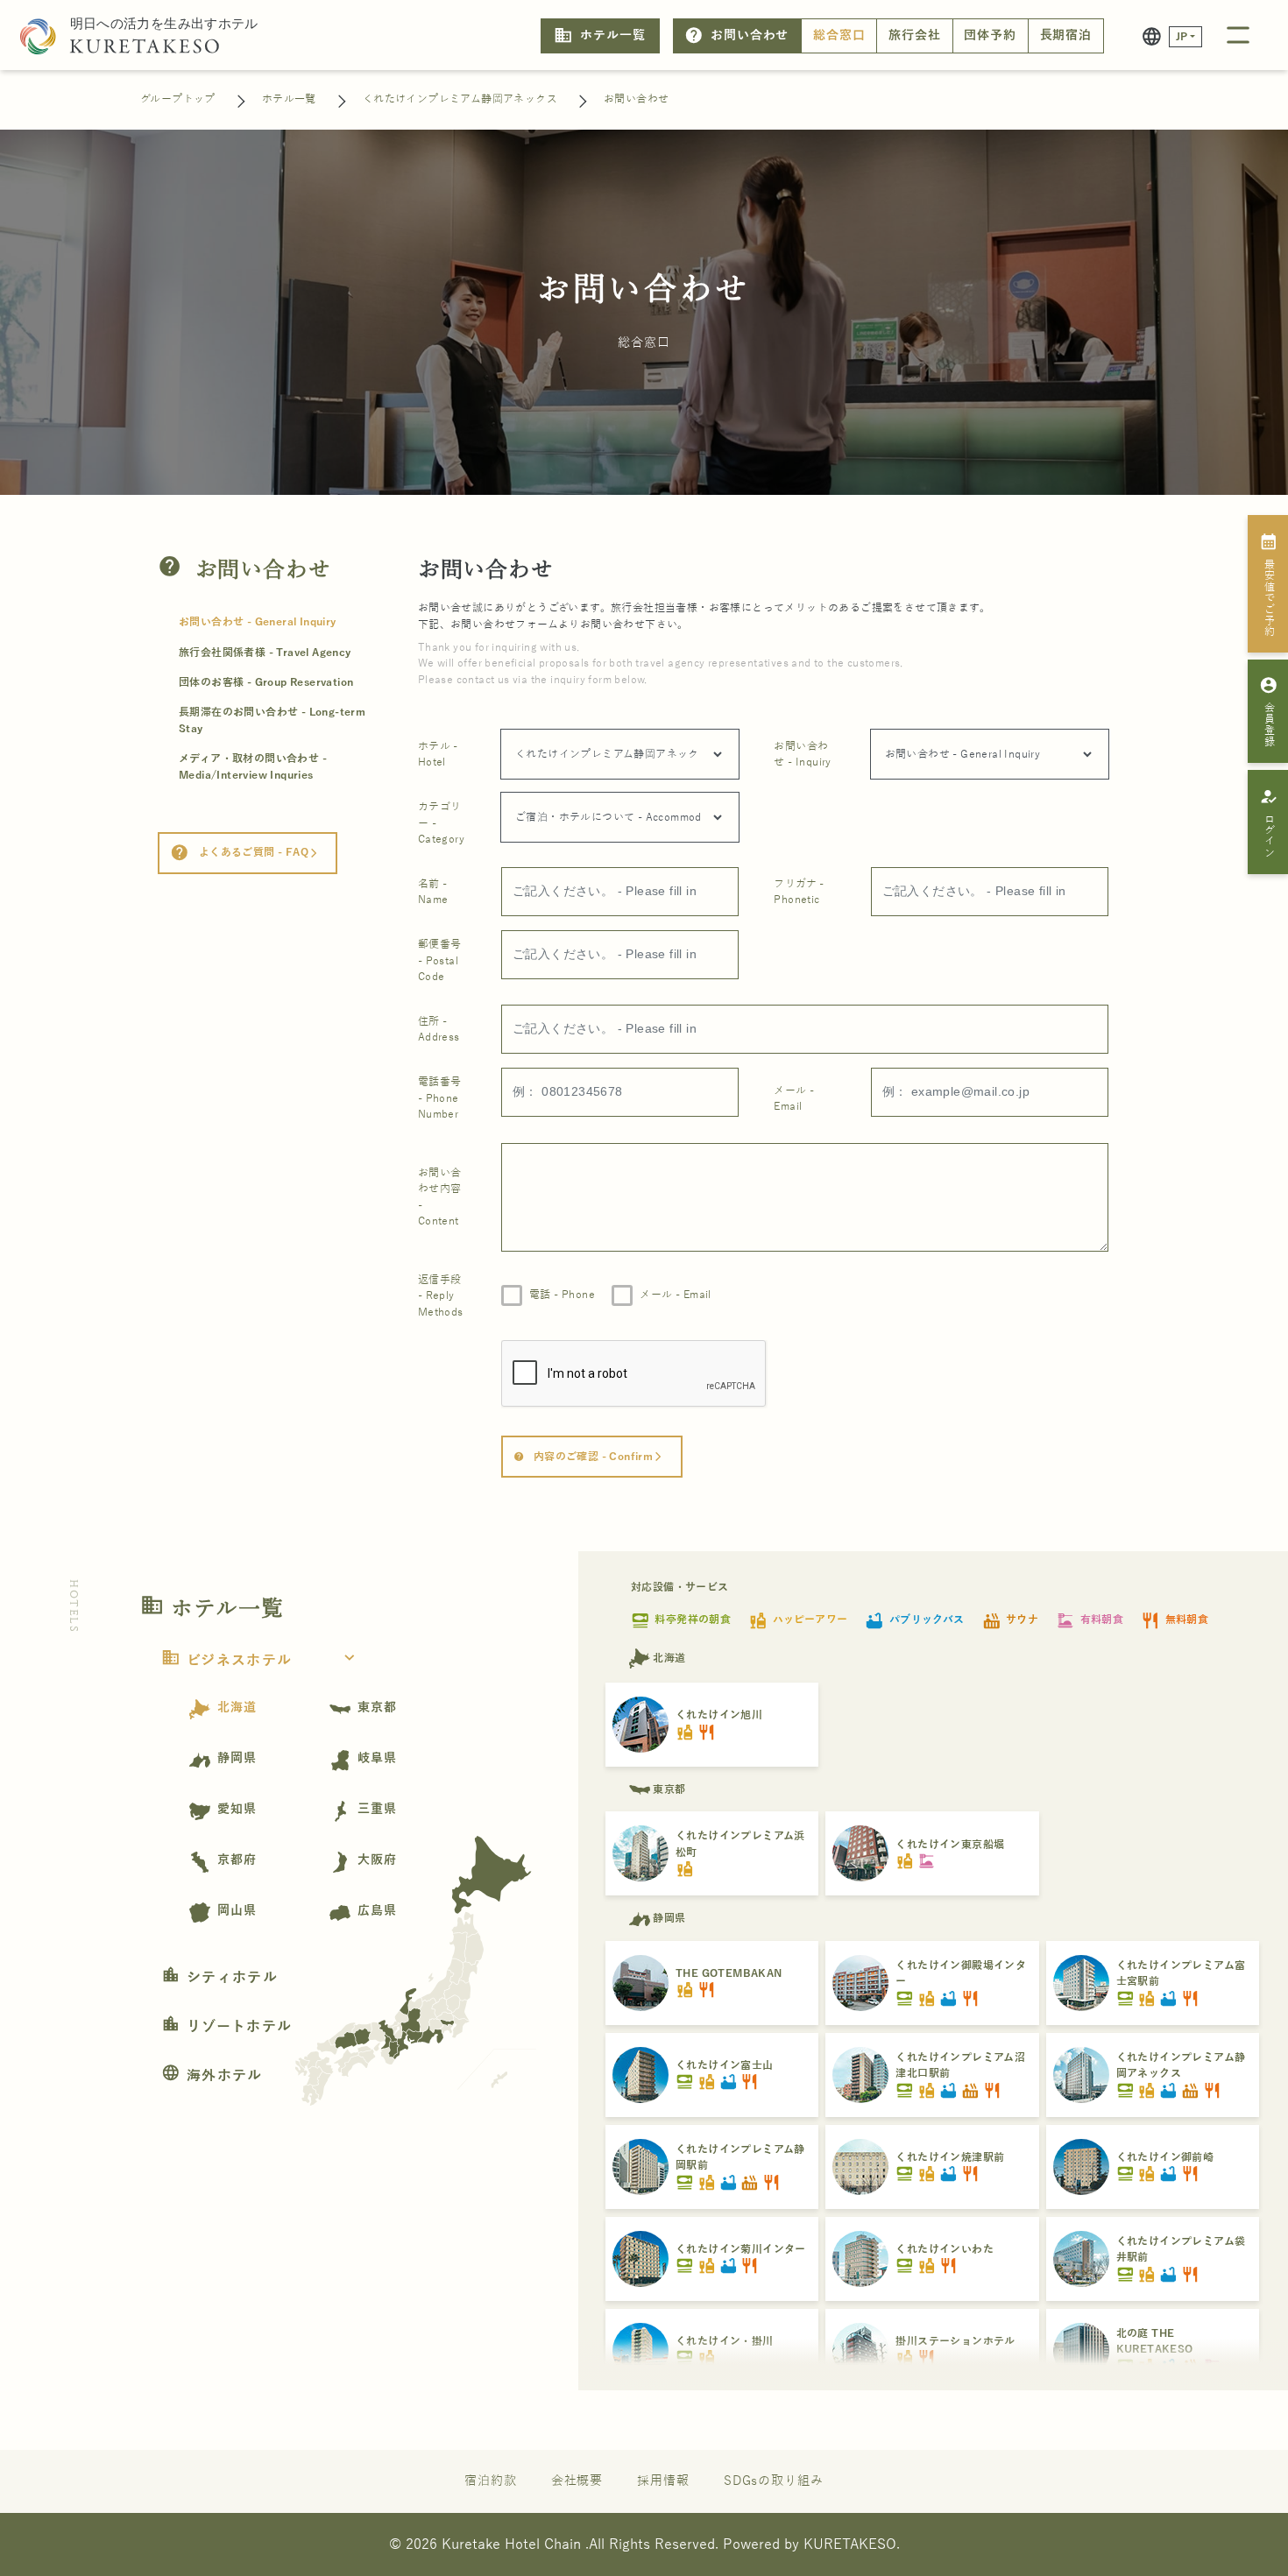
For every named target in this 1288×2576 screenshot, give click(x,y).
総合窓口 (839, 35)
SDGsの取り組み (774, 2481)
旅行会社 (915, 35)
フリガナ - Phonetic (799, 892)
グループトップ (178, 99)
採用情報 (663, 2481)
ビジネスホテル (260, 1661)
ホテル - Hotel (438, 754)
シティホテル (219, 1978)
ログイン (1269, 822)
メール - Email (794, 1098)
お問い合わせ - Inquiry (802, 754)
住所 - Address (439, 1029)
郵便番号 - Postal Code (440, 960)
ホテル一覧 (599, 35)
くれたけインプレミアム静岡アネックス (460, 99)
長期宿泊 (1066, 35)
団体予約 (990, 35)
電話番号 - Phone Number (440, 1098)
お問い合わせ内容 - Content (440, 1197)
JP (1182, 37)
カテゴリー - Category (441, 823)
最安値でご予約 (1269, 584)
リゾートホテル (226, 2027)
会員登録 (1269, 711)
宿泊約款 (491, 2481)
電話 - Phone (562, 1295)
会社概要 (577, 2481)
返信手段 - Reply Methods (441, 1296)
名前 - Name (433, 892)
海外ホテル (212, 2076)
